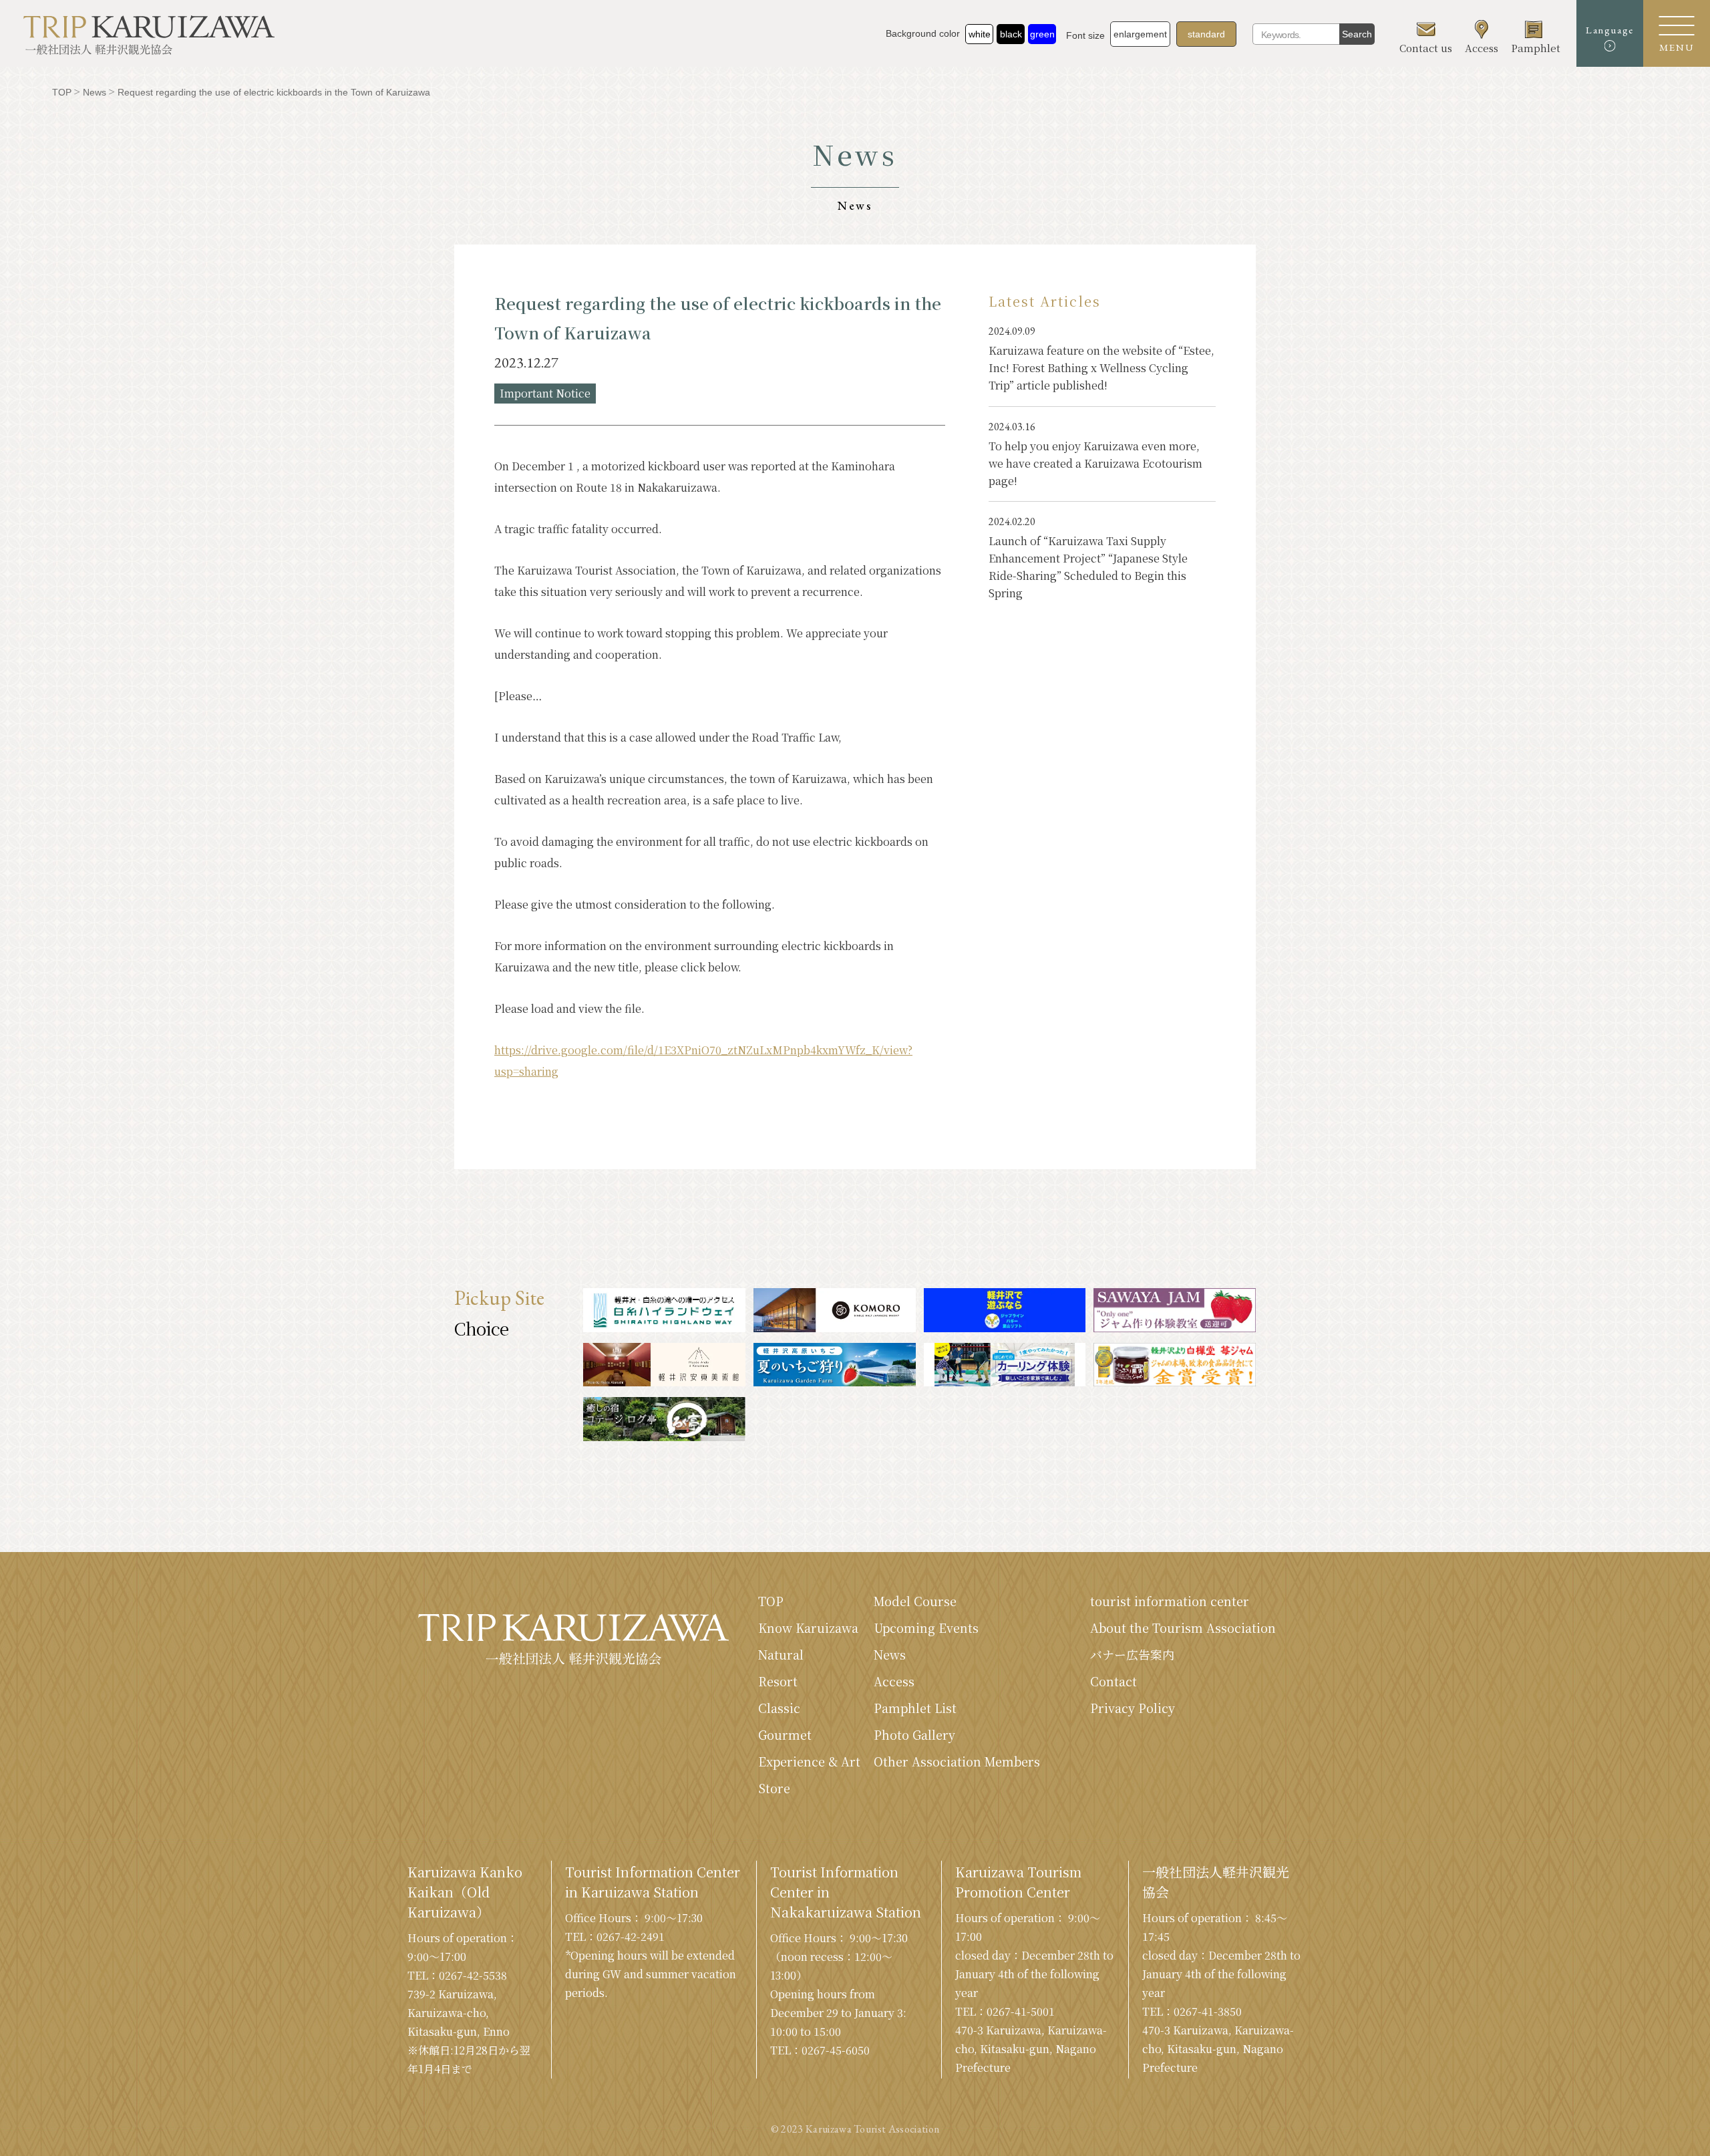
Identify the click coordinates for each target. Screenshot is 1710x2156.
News (890, 1654)
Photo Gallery (914, 1734)
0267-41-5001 (1021, 2011)
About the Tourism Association (1183, 1628)
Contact (1114, 1681)
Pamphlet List (915, 1708)
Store (774, 1788)
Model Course (915, 1601)
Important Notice (545, 393)
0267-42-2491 (631, 1937)
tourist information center (1170, 1601)
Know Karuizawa (808, 1628)
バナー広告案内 (1132, 1654)
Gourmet (785, 1734)
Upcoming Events (926, 1628)
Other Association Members (957, 1761)
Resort (778, 1681)
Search (1357, 34)
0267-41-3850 (1208, 2011)
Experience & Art (809, 1761)
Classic (779, 1708)
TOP (771, 1601)
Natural (781, 1654)
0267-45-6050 (836, 2050)
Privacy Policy (1133, 1708)
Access (894, 1681)
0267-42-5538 (473, 1975)
